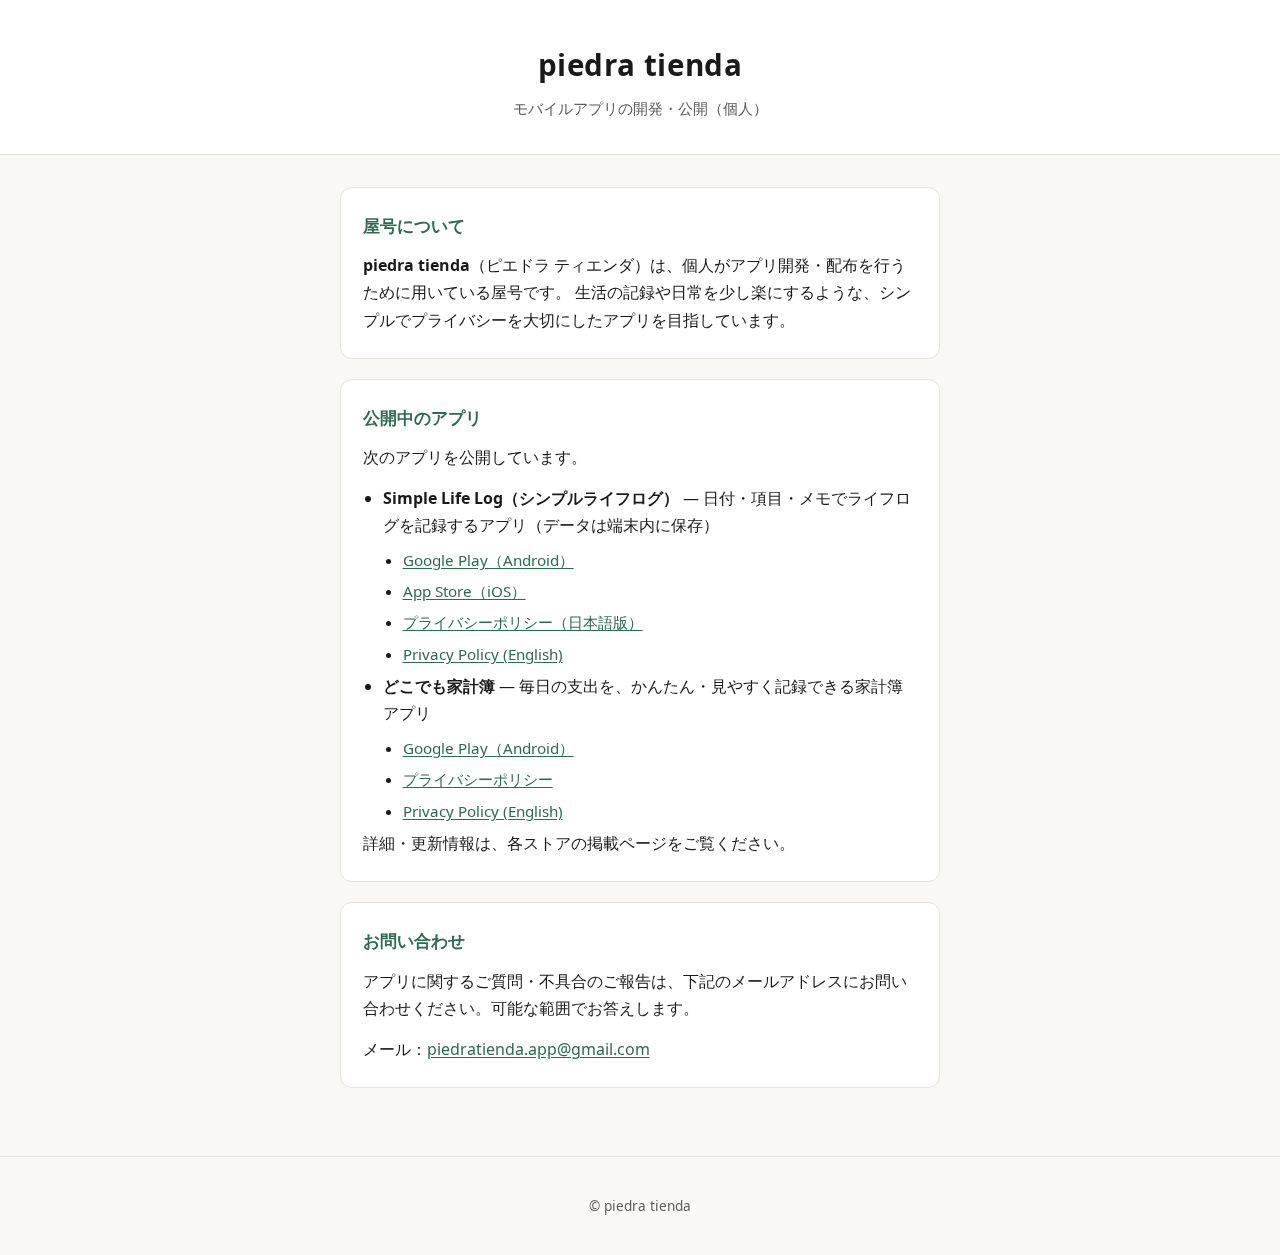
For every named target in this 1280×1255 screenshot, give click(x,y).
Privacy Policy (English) (483, 654)
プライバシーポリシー (478, 779)
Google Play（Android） (488, 560)
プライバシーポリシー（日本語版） (523, 622)
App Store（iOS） (464, 591)
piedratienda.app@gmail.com (538, 1049)
